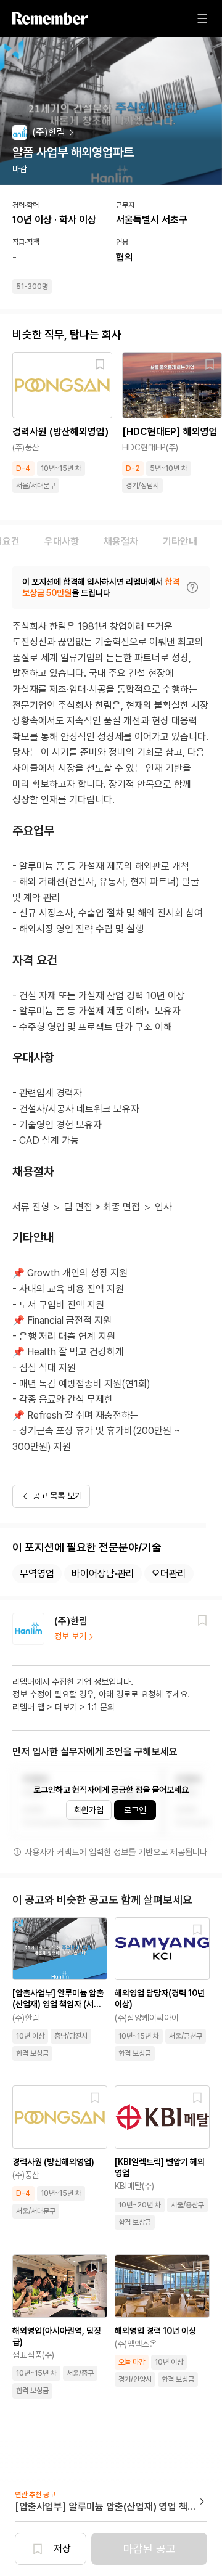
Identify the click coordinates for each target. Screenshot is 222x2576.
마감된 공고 (150, 2549)
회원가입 (89, 1810)
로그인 (135, 1810)
